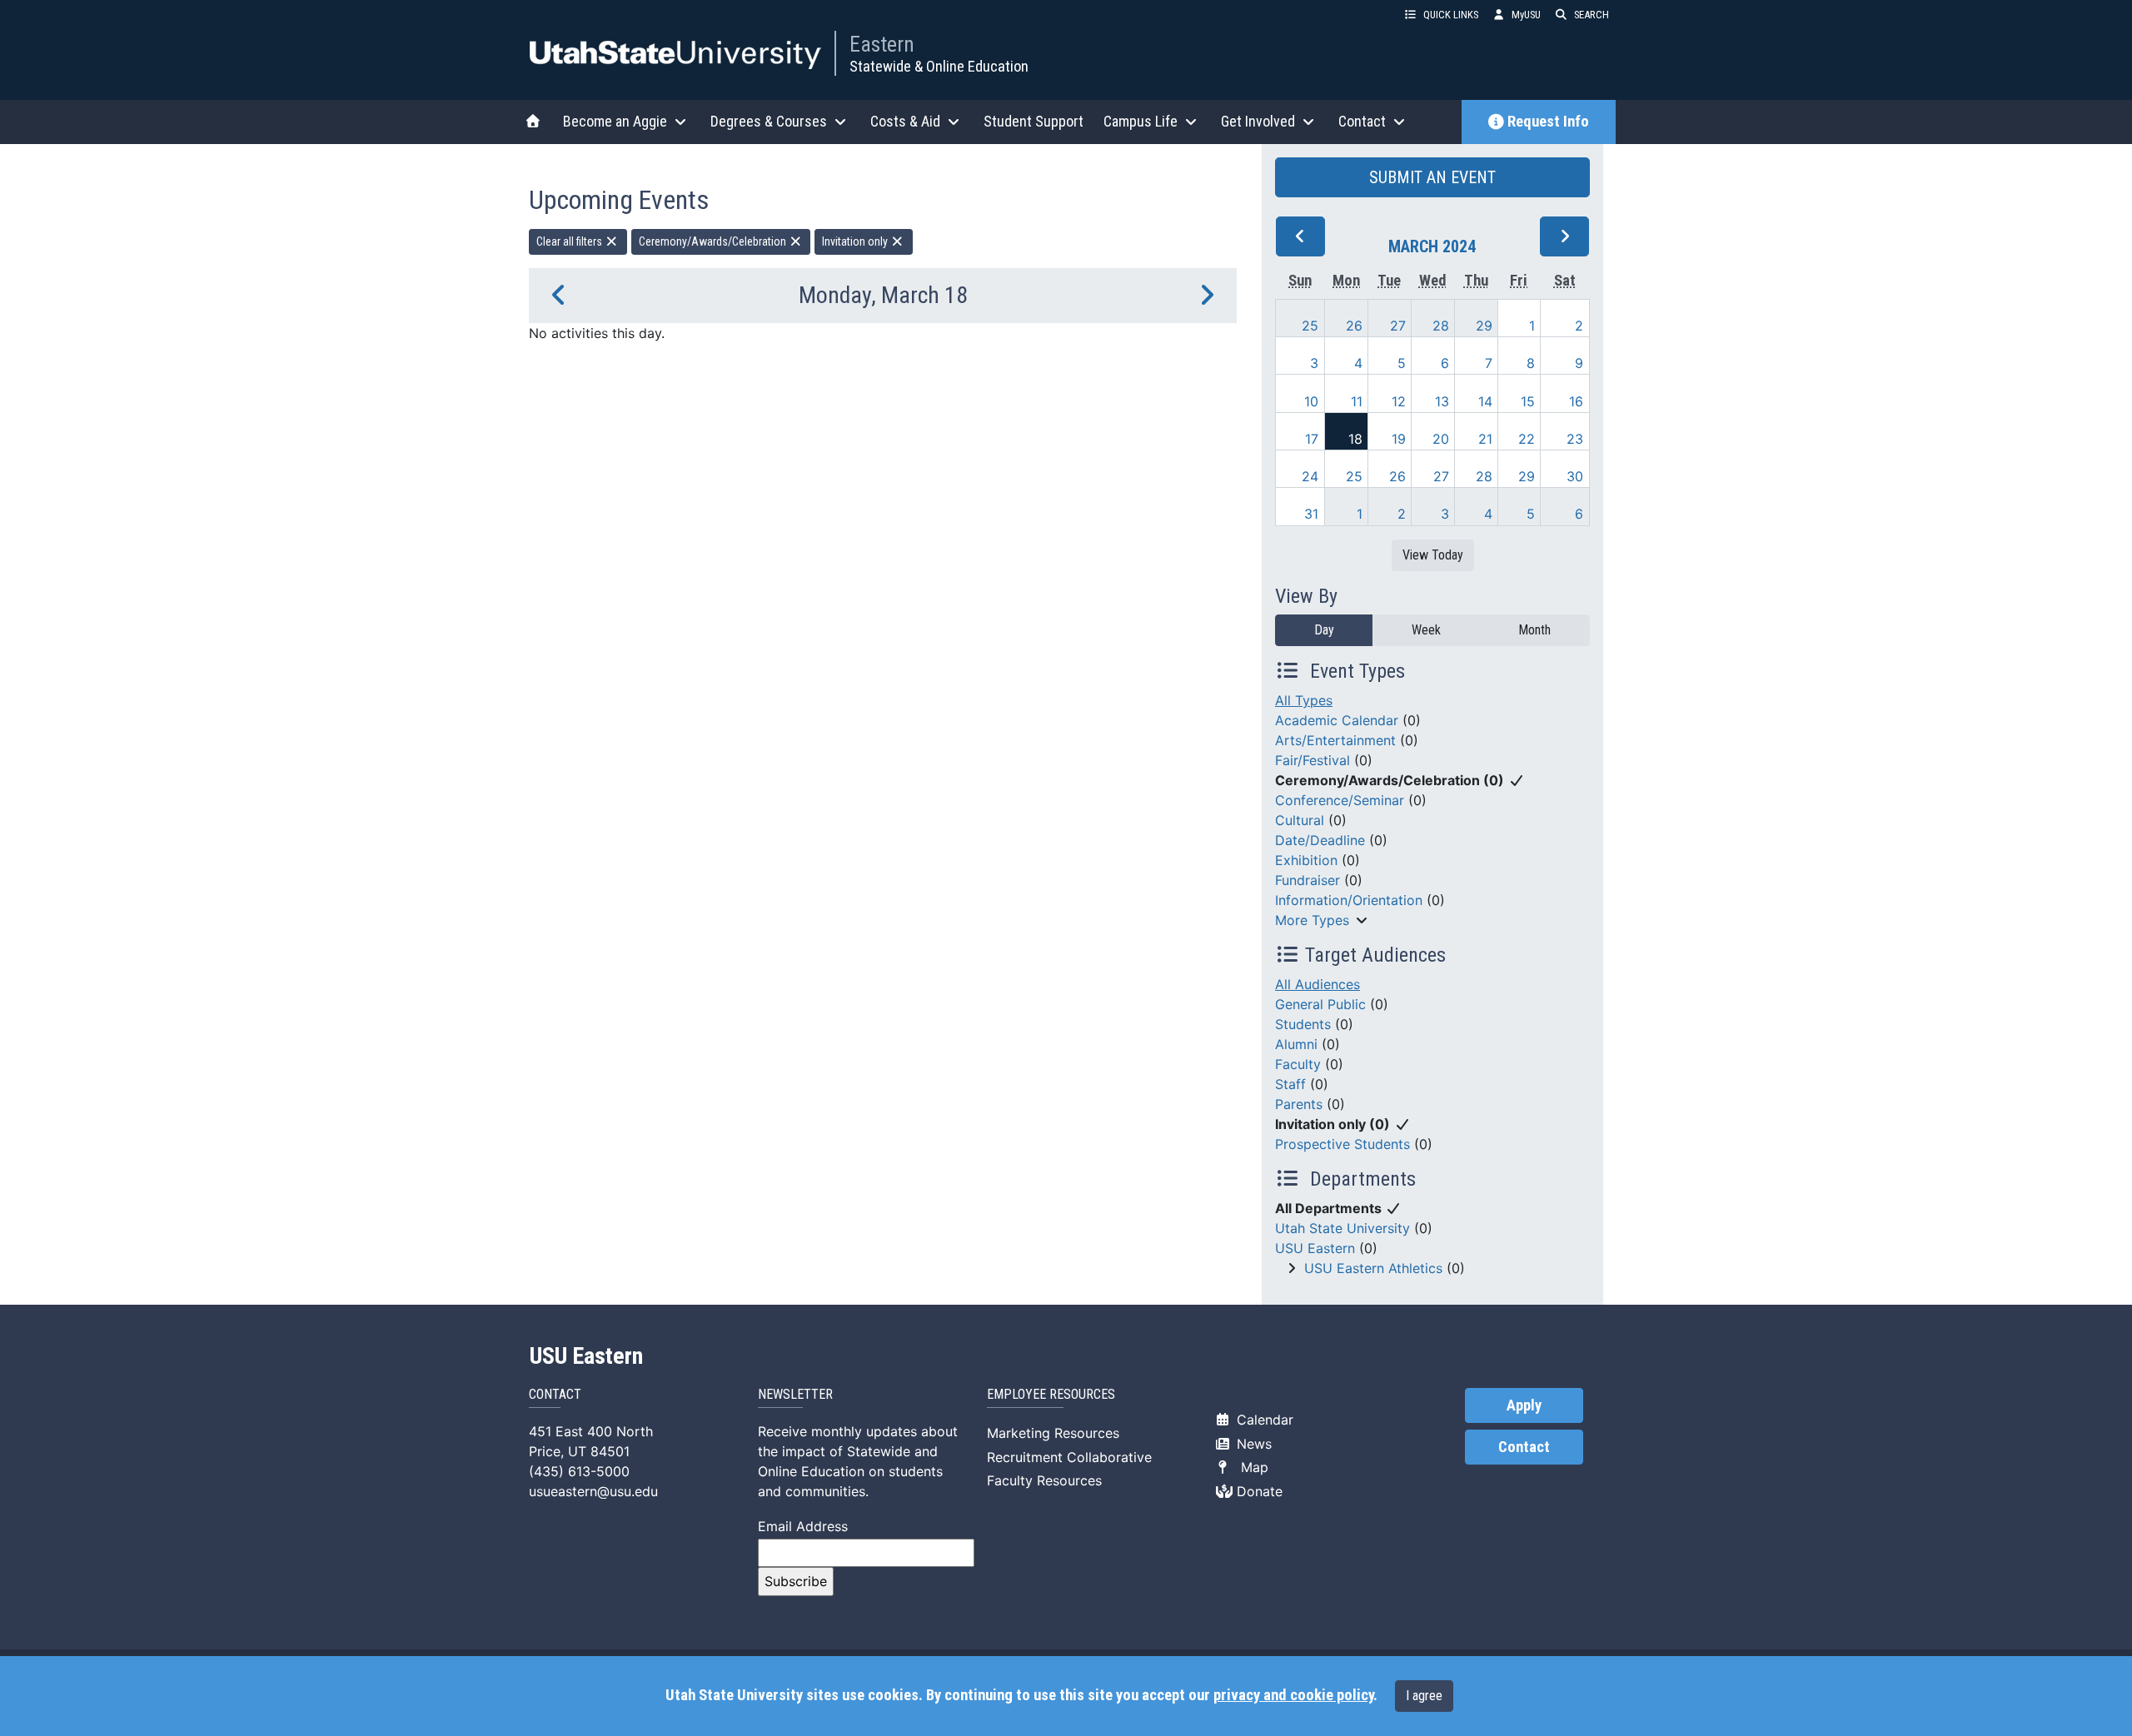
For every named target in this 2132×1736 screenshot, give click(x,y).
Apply (1524, 1405)
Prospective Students (1342, 1144)
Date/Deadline (1320, 840)
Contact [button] (1362, 121)
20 (1441, 439)
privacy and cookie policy (1293, 1695)
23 (1575, 439)
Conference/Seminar (1340, 800)
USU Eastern (1315, 1248)
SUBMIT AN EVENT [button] (1432, 177)
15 (1528, 401)
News (1252, 1444)
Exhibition (1306, 860)
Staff (1290, 1084)
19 (1399, 439)
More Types (1312, 920)
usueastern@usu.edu (593, 1491)
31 (1311, 514)
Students (1303, 1024)
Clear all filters (570, 241)
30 (1575, 476)
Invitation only (856, 241)
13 (1442, 401)
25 (1310, 326)
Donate (1258, 1491)
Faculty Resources (1044, 1480)
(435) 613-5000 (579, 1471)
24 (1310, 476)
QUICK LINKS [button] (1451, 15)
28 (1441, 326)
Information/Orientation (1349, 900)
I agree (1424, 1696)
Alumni (1296, 1044)
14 (1485, 401)
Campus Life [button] (1141, 121)
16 (1576, 401)
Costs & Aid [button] (905, 121)
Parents (1299, 1104)
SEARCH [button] (1592, 15)
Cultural (1300, 820)
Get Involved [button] (1258, 121)
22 (1527, 439)
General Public (1320, 1004)
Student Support (1034, 121)
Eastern (882, 44)
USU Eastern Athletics (1373, 1268)
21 (1485, 439)
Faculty (1298, 1064)
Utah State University (1342, 1228)
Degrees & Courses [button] (769, 121)
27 (1398, 326)
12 (1399, 401)
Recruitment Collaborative (1069, 1457)
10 (1311, 401)
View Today (1433, 555)
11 (1357, 401)
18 (1355, 439)
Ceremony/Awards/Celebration (714, 241)
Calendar (1263, 1420)
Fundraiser (1308, 880)
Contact (1524, 1447)
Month (1534, 630)
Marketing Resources (1053, 1433)
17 (1312, 439)
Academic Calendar (1337, 720)
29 (1484, 326)
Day (1324, 630)
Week (1426, 630)
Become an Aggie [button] (615, 121)
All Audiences (1318, 984)
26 (1354, 326)
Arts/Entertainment (1335, 740)
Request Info (1548, 122)
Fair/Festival (1313, 760)
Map (1250, 1467)
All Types (1304, 700)
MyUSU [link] (1526, 15)
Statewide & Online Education (939, 66)
